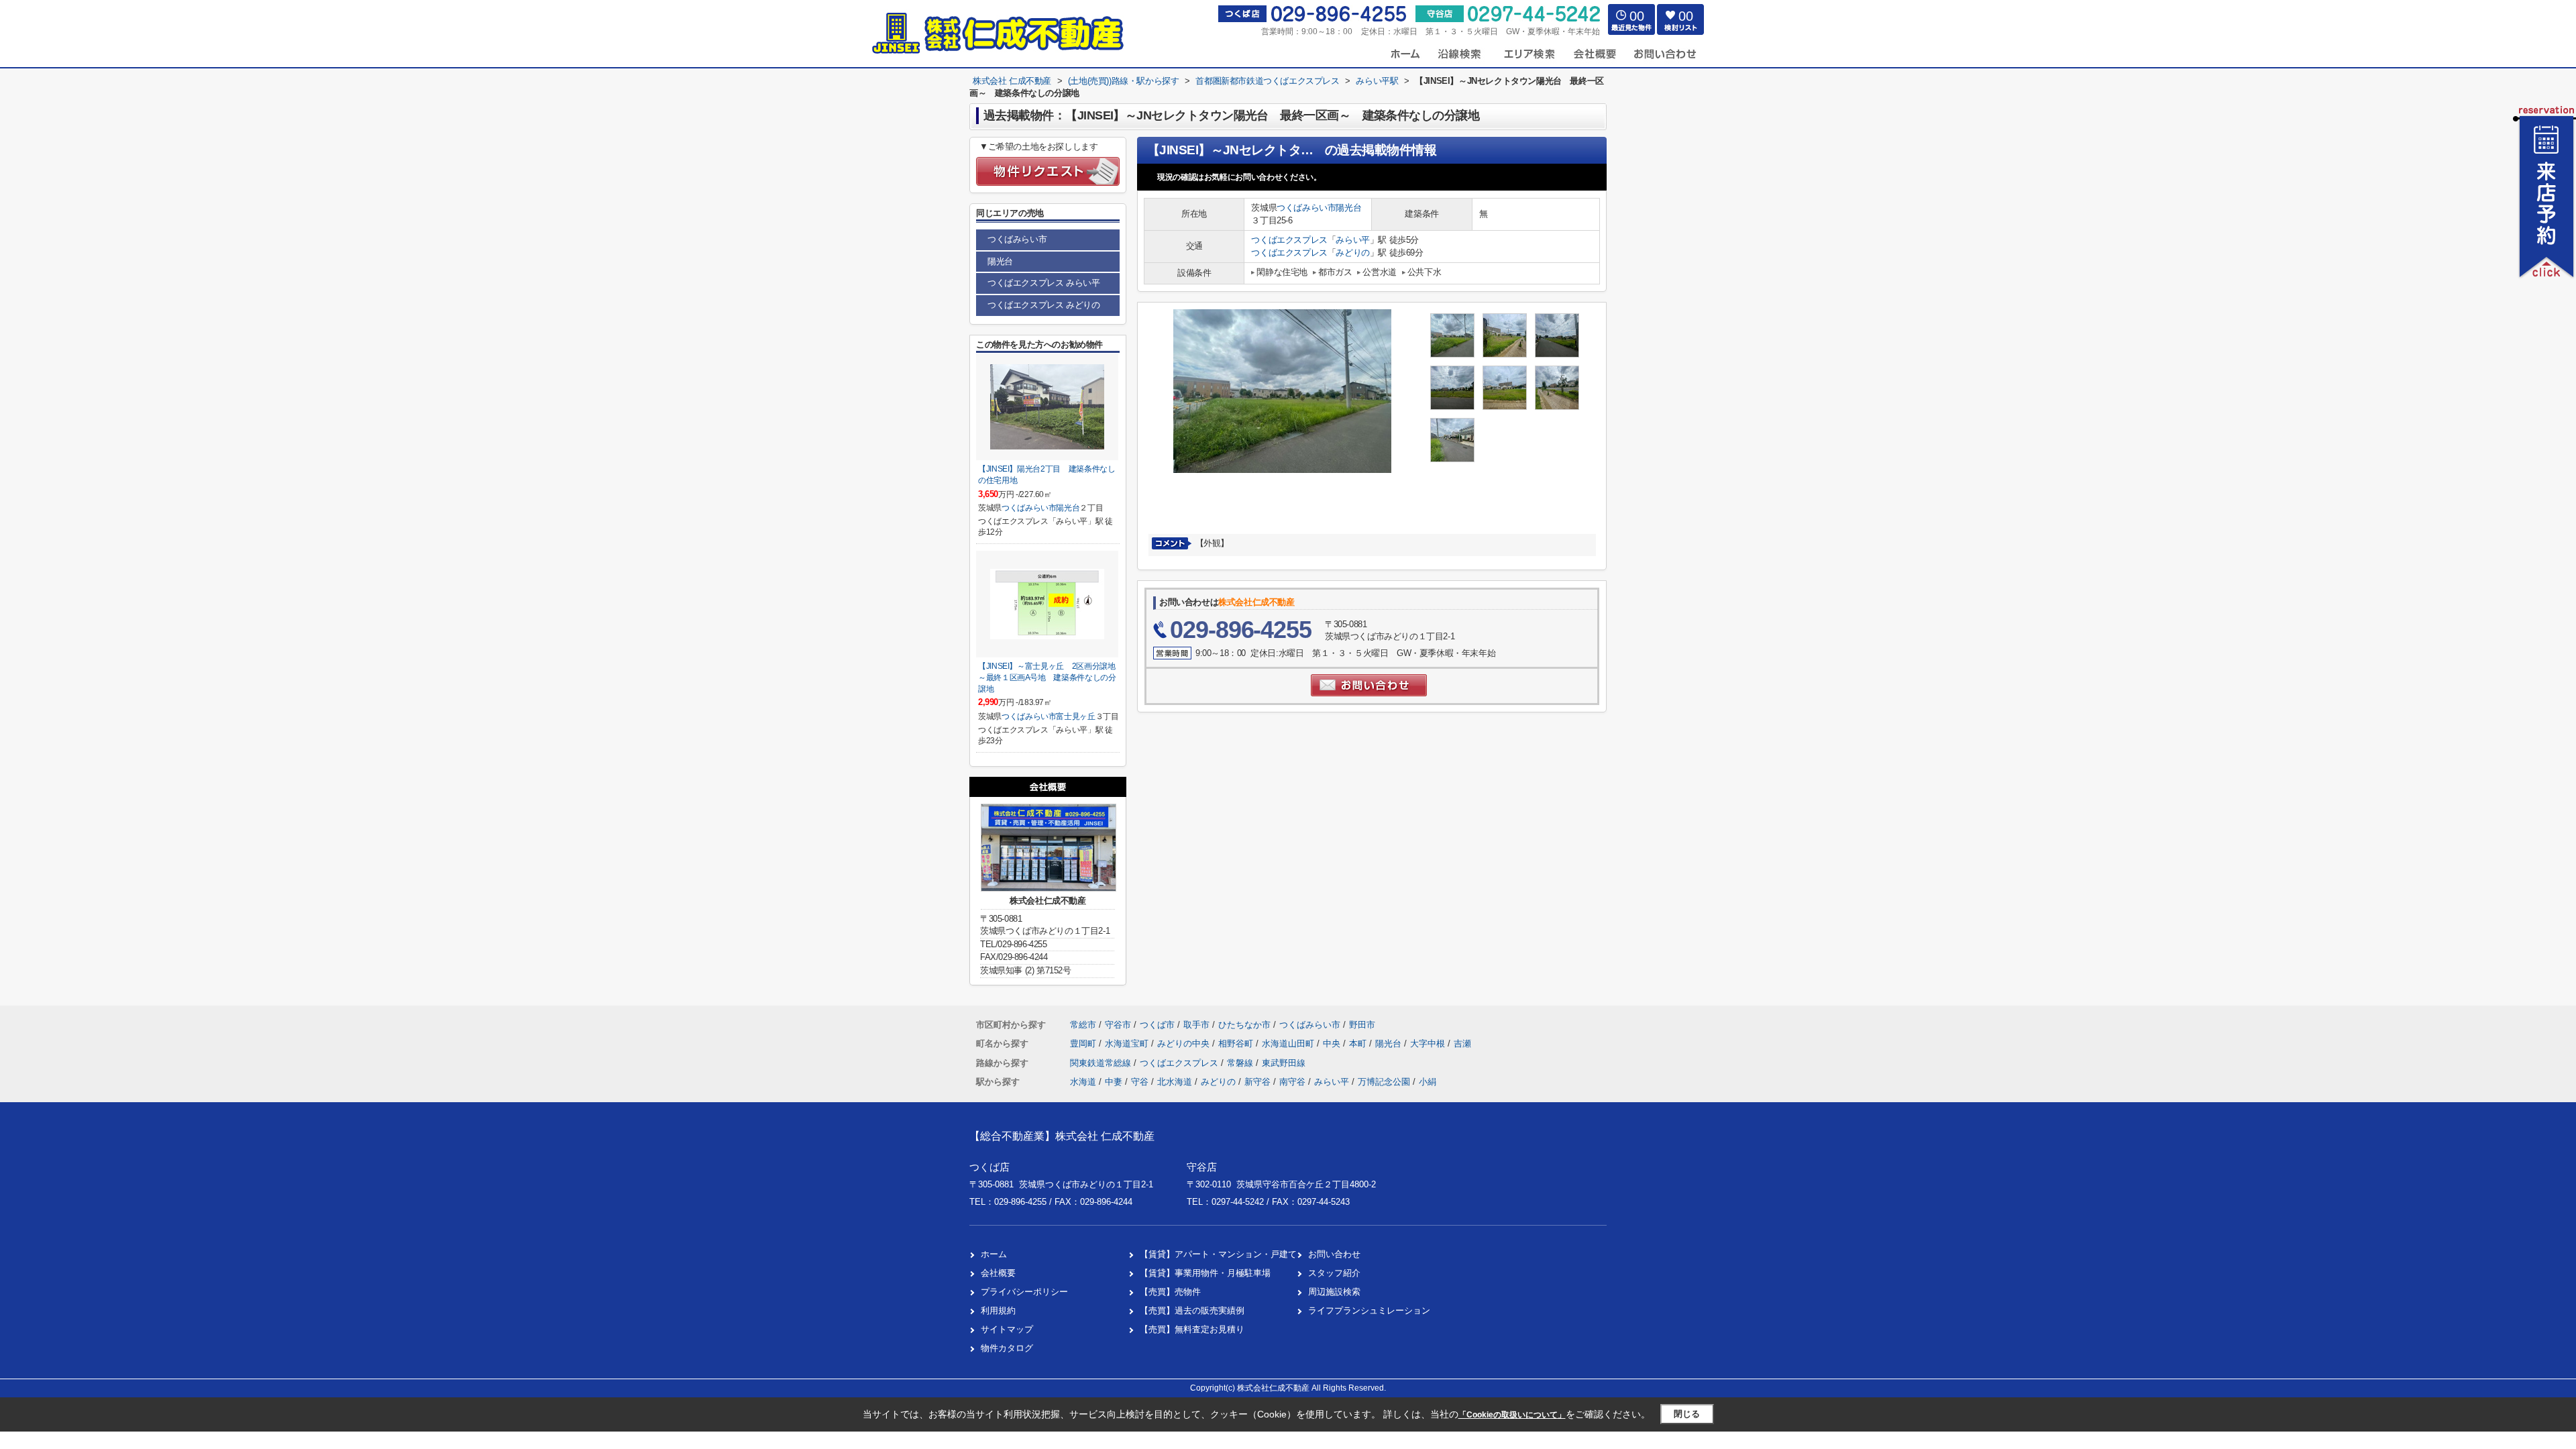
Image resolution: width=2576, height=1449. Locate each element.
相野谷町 (1237, 1043)
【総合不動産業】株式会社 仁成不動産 (1062, 1136)
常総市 (1083, 1025)
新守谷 (1257, 1082)
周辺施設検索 (1334, 1292)
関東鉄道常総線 (1102, 1063)
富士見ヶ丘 (1075, 716)
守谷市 (1118, 1025)
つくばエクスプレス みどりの (1043, 305)
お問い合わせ (1334, 1254)
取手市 (1196, 1025)
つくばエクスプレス (1289, 240)
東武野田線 (1284, 1063)
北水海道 (1175, 1082)
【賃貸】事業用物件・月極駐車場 (1205, 1273)
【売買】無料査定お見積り (1192, 1329)
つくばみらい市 (1306, 208)
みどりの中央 (1185, 1043)
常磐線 (1241, 1063)
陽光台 (1348, 208)
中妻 (1114, 1082)
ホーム (994, 1254)
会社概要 (998, 1273)
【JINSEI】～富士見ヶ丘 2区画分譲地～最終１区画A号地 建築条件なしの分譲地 (1047, 677)
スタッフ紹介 (1334, 1273)
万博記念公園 (1384, 1082)
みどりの (1352, 253)
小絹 (1428, 1082)
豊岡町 (1084, 1043)
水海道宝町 (1128, 1043)
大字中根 (1429, 1043)
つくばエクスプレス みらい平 (1043, 283)
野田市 (1362, 1025)
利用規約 (998, 1310)
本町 (1359, 1043)
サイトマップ (1007, 1329)
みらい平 (1352, 240)
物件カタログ (1007, 1348)
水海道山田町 (1289, 1043)
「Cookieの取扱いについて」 (1512, 1415)
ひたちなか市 (1244, 1025)
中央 (1333, 1043)
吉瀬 (1462, 1043)
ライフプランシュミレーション (1369, 1310)
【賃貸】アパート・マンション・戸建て (1218, 1254)
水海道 (1083, 1082)
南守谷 (1292, 1082)
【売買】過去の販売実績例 (1192, 1310)
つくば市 (1157, 1025)
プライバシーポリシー (1024, 1292)
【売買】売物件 (1170, 1292)
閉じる (1687, 1414)
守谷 (1140, 1082)
